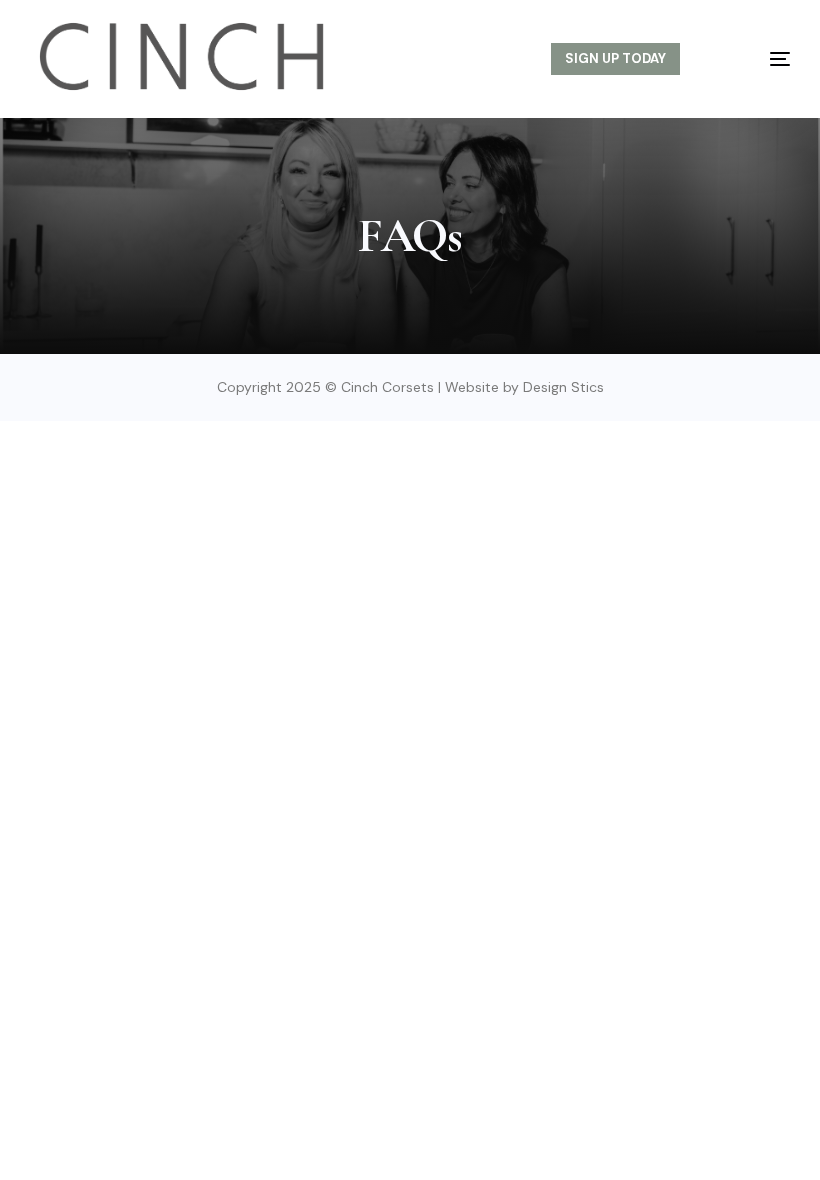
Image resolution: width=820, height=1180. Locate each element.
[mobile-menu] (757, 59)
